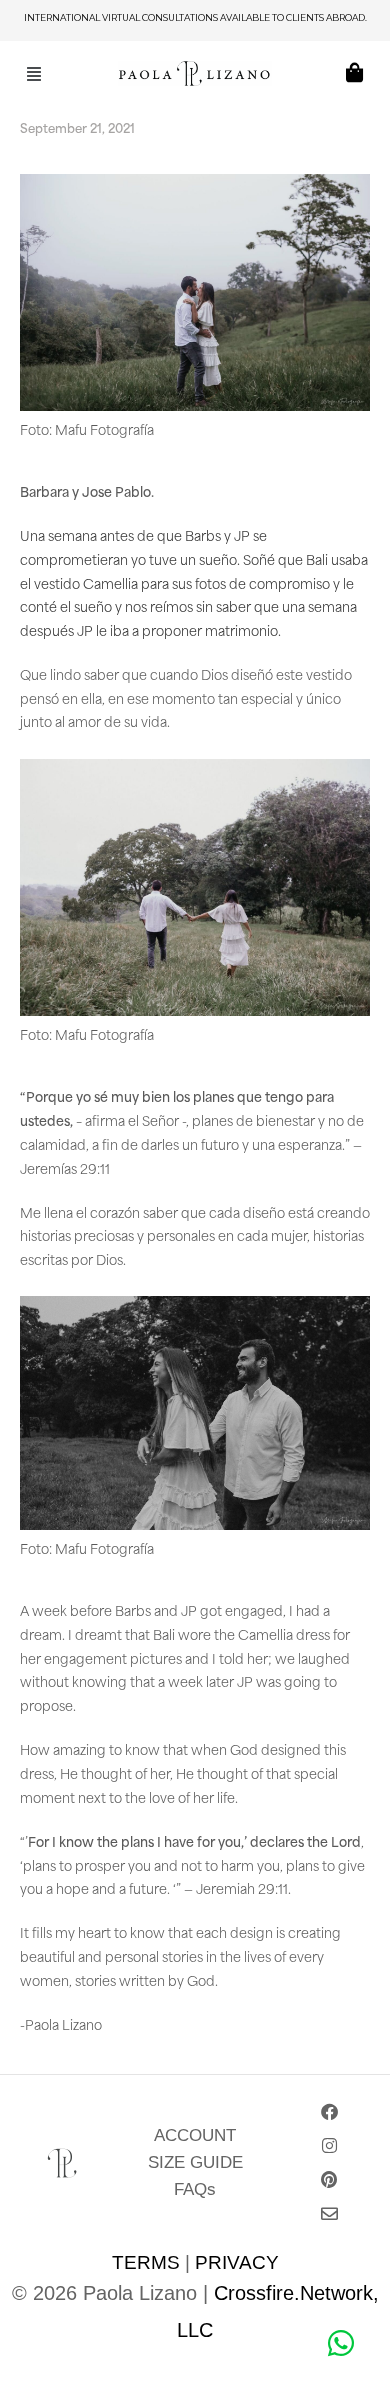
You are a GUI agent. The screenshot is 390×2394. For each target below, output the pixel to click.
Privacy (237, 2262)
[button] (34, 72)
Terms (146, 2262)
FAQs (195, 2189)
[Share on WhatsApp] (340, 2344)
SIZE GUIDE (195, 2162)
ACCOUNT (195, 2135)
